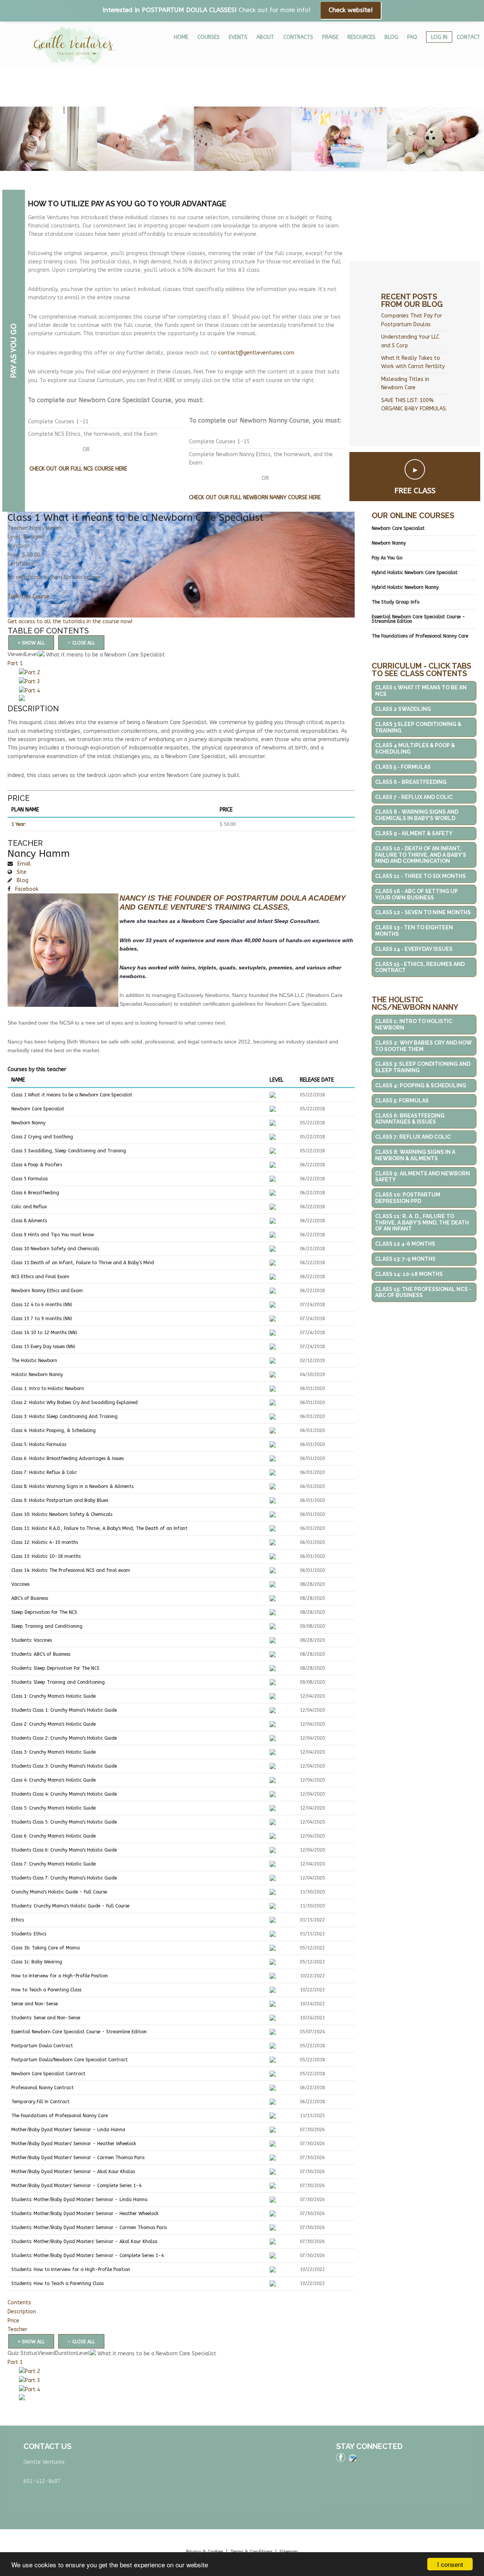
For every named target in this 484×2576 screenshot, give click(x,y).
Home (181, 37)
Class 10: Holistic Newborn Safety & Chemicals (62, 1514)
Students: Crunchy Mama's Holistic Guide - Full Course (70, 1906)
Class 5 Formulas (29, 1179)
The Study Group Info (396, 602)
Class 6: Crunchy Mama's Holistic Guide (54, 1836)
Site (21, 872)
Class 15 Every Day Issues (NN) (43, 1347)
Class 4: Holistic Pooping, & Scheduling (54, 1430)
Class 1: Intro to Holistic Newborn (48, 1389)
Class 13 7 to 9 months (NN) (42, 1319)
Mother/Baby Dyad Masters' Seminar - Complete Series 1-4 (76, 2186)
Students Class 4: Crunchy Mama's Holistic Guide (64, 1794)
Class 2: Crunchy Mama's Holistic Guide (54, 1724)
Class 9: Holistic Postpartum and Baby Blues (60, 1500)
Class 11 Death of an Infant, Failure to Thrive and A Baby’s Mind (83, 1263)
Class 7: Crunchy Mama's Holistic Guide (54, 1864)
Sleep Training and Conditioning (47, 1626)
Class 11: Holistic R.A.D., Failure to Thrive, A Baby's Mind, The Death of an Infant (99, 1528)
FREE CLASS (415, 491)
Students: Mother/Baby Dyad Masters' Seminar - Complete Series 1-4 (88, 2256)
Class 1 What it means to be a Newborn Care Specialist (72, 1095)
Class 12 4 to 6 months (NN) (42, 1305)
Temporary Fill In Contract (40, 2102)
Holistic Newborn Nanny (37, 1375)
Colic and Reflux (29, 1207)
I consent (450, 2564)
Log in (439, 37)
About (265, 37)
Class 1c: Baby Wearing (37, 1962)
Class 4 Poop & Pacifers (37, 1165)
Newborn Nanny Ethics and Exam (47, 1291)
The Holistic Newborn (34, 1361)
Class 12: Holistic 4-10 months (45, 1542)
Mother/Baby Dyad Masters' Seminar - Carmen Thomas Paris (78, 2158)
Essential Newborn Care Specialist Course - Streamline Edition (79, 2032)
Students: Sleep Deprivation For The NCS (55, 1668)
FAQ (412, 37)
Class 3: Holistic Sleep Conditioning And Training (64, 1416)
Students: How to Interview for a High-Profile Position (71, 2269)
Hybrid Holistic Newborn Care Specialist (415, 573)
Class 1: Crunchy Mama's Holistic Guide (54, 1696)
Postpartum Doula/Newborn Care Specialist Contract (70, 2060)
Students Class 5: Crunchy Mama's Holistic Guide (64, 1822)
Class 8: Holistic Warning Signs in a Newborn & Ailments (72, 1486)
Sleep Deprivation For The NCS (44, 1612)
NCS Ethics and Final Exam (40, 1277)
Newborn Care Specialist (38, 1109)
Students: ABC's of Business (41, 1654)
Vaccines (20, 1584)
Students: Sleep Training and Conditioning (58, 1682)
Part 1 (15, 663)
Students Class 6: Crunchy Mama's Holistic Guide (64, 1850)
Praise (330, 37)
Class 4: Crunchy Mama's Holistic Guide (54, 1780)
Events (238, 37)
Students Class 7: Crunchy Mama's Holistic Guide (64, 1878)
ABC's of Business (30, 1598)
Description (22, 2312)
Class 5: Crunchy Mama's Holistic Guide (54, 1808)
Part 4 (33, 691)
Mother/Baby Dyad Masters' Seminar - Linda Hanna (68, 2130)
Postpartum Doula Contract (42, 2046)
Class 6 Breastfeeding (35, 1193)
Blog (391, 37)
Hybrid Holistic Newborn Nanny (405, 587)
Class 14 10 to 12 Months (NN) (44, 1333)
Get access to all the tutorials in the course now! (70, 622)
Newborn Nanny (28, 1123)
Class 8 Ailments (29, 1221)
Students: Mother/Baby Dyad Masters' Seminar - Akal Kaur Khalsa (84, 2242)
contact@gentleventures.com (256, 353)
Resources (361, 37)
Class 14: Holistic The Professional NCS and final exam (71, 1570)
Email (23, 864)
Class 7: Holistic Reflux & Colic (44, 1472)
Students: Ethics (29, 1934)
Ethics (18, 1920)
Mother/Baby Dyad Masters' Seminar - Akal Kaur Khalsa (73, 2172)
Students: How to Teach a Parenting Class (57, 2283)
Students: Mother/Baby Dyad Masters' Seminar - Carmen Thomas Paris (89, 2228)
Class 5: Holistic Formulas (39, 1444)
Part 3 (33, 682)
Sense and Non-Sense (35, 2004)
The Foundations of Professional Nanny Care (60, 2116)
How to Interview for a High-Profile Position (60, 1976)
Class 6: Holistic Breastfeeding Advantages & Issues (67, 1458)
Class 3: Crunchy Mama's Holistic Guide (54, 1752)
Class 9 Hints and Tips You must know (53, 1235)
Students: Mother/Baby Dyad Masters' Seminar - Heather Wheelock (85, 2214)
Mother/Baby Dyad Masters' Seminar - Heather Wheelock (74, 2144)
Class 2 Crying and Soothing (42, 1137)
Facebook (26, 889)
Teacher (17, 2329)
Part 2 (33, 673)
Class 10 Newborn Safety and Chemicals (55, 1249)
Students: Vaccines (32, 1640)
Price (13, 2321)
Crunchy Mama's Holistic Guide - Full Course (59, 1892)
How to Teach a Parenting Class (46, 1990)
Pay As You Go (387, 558)
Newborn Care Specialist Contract (48, 2074)
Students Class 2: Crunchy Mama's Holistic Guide (64, 1738)
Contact (468, 37)
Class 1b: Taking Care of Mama (46, 1948)
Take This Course (29, 597)
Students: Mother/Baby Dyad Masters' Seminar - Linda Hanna (79, 2200)
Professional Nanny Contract (43, 2088)
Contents (19, 2303)
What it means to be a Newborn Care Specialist (105, 655)
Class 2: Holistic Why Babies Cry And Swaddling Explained (74, 1403)
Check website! (351, 10)
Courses (209, 37)
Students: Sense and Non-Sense (46, 2018)
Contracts (298, 37)
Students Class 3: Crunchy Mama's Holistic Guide (64, 1766)
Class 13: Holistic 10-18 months (46, 1556)
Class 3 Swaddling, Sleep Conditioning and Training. (69, 1151)
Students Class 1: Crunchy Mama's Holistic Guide (64, 1710)
